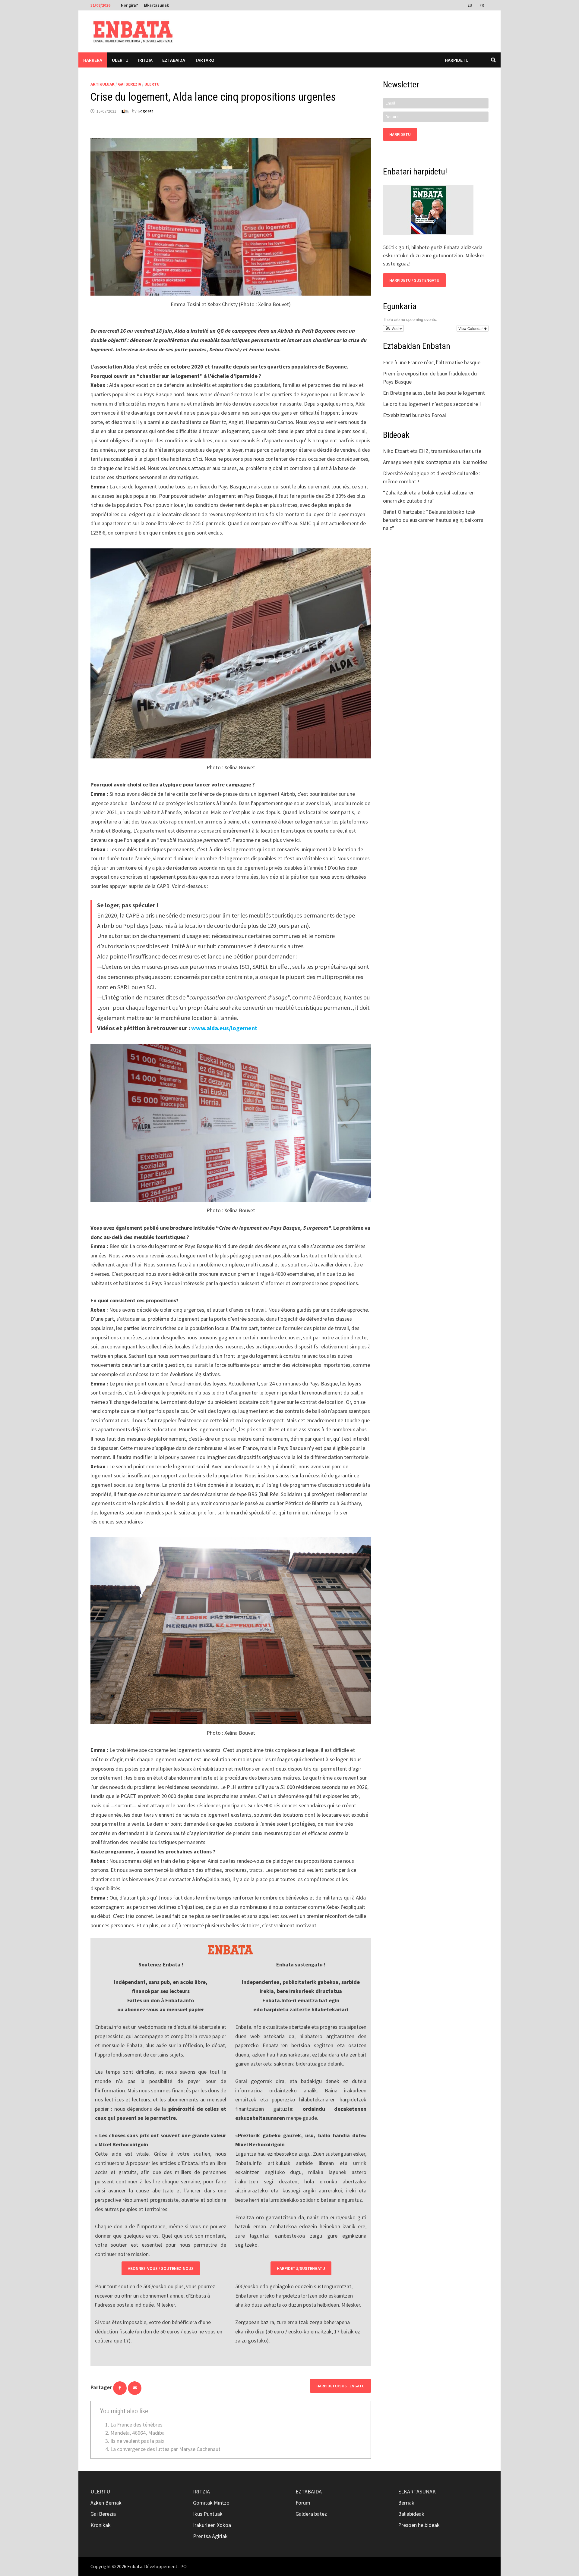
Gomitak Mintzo (211, 2503)
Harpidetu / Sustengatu (414, 280)
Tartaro (205, 60)
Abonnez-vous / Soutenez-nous (161, 2268)
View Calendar (471, 328)
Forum (303, 2503)
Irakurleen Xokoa (212, 2525)
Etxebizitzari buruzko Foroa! (415, 415)
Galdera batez (311, 2514)
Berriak (406, 2503)
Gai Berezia (130, 84)
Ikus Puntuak (208, 2514)
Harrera (93, 60)
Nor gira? (129, 5)
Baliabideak (411, 2514)
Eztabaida (174, 60)
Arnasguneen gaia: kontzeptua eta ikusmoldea (435, 462)
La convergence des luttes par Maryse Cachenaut (165, 2449)
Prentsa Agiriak (210, 2536)
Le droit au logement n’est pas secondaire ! (432, 404)
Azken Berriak (106, 2503)
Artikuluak (103, 84)
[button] (393, 328)
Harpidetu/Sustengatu (301, 2268)
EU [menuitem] (470, 5)
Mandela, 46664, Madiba (138, 2433)
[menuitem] (470, 5)
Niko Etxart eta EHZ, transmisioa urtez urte (432, 451)
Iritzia (145, 60)
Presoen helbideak (419, 2525)
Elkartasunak (156, 5)
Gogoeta (146, 111)
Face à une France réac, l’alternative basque (432, 362)
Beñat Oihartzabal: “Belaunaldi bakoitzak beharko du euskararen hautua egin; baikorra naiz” (433, 520)
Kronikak (101, 2525)
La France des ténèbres (136, 2425)
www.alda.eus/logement (224, 1028)
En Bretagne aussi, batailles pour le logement (434, 393)
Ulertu (120, 60)
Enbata (135, 2566)
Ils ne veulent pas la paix (137, 2441)
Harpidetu (457, 60)
